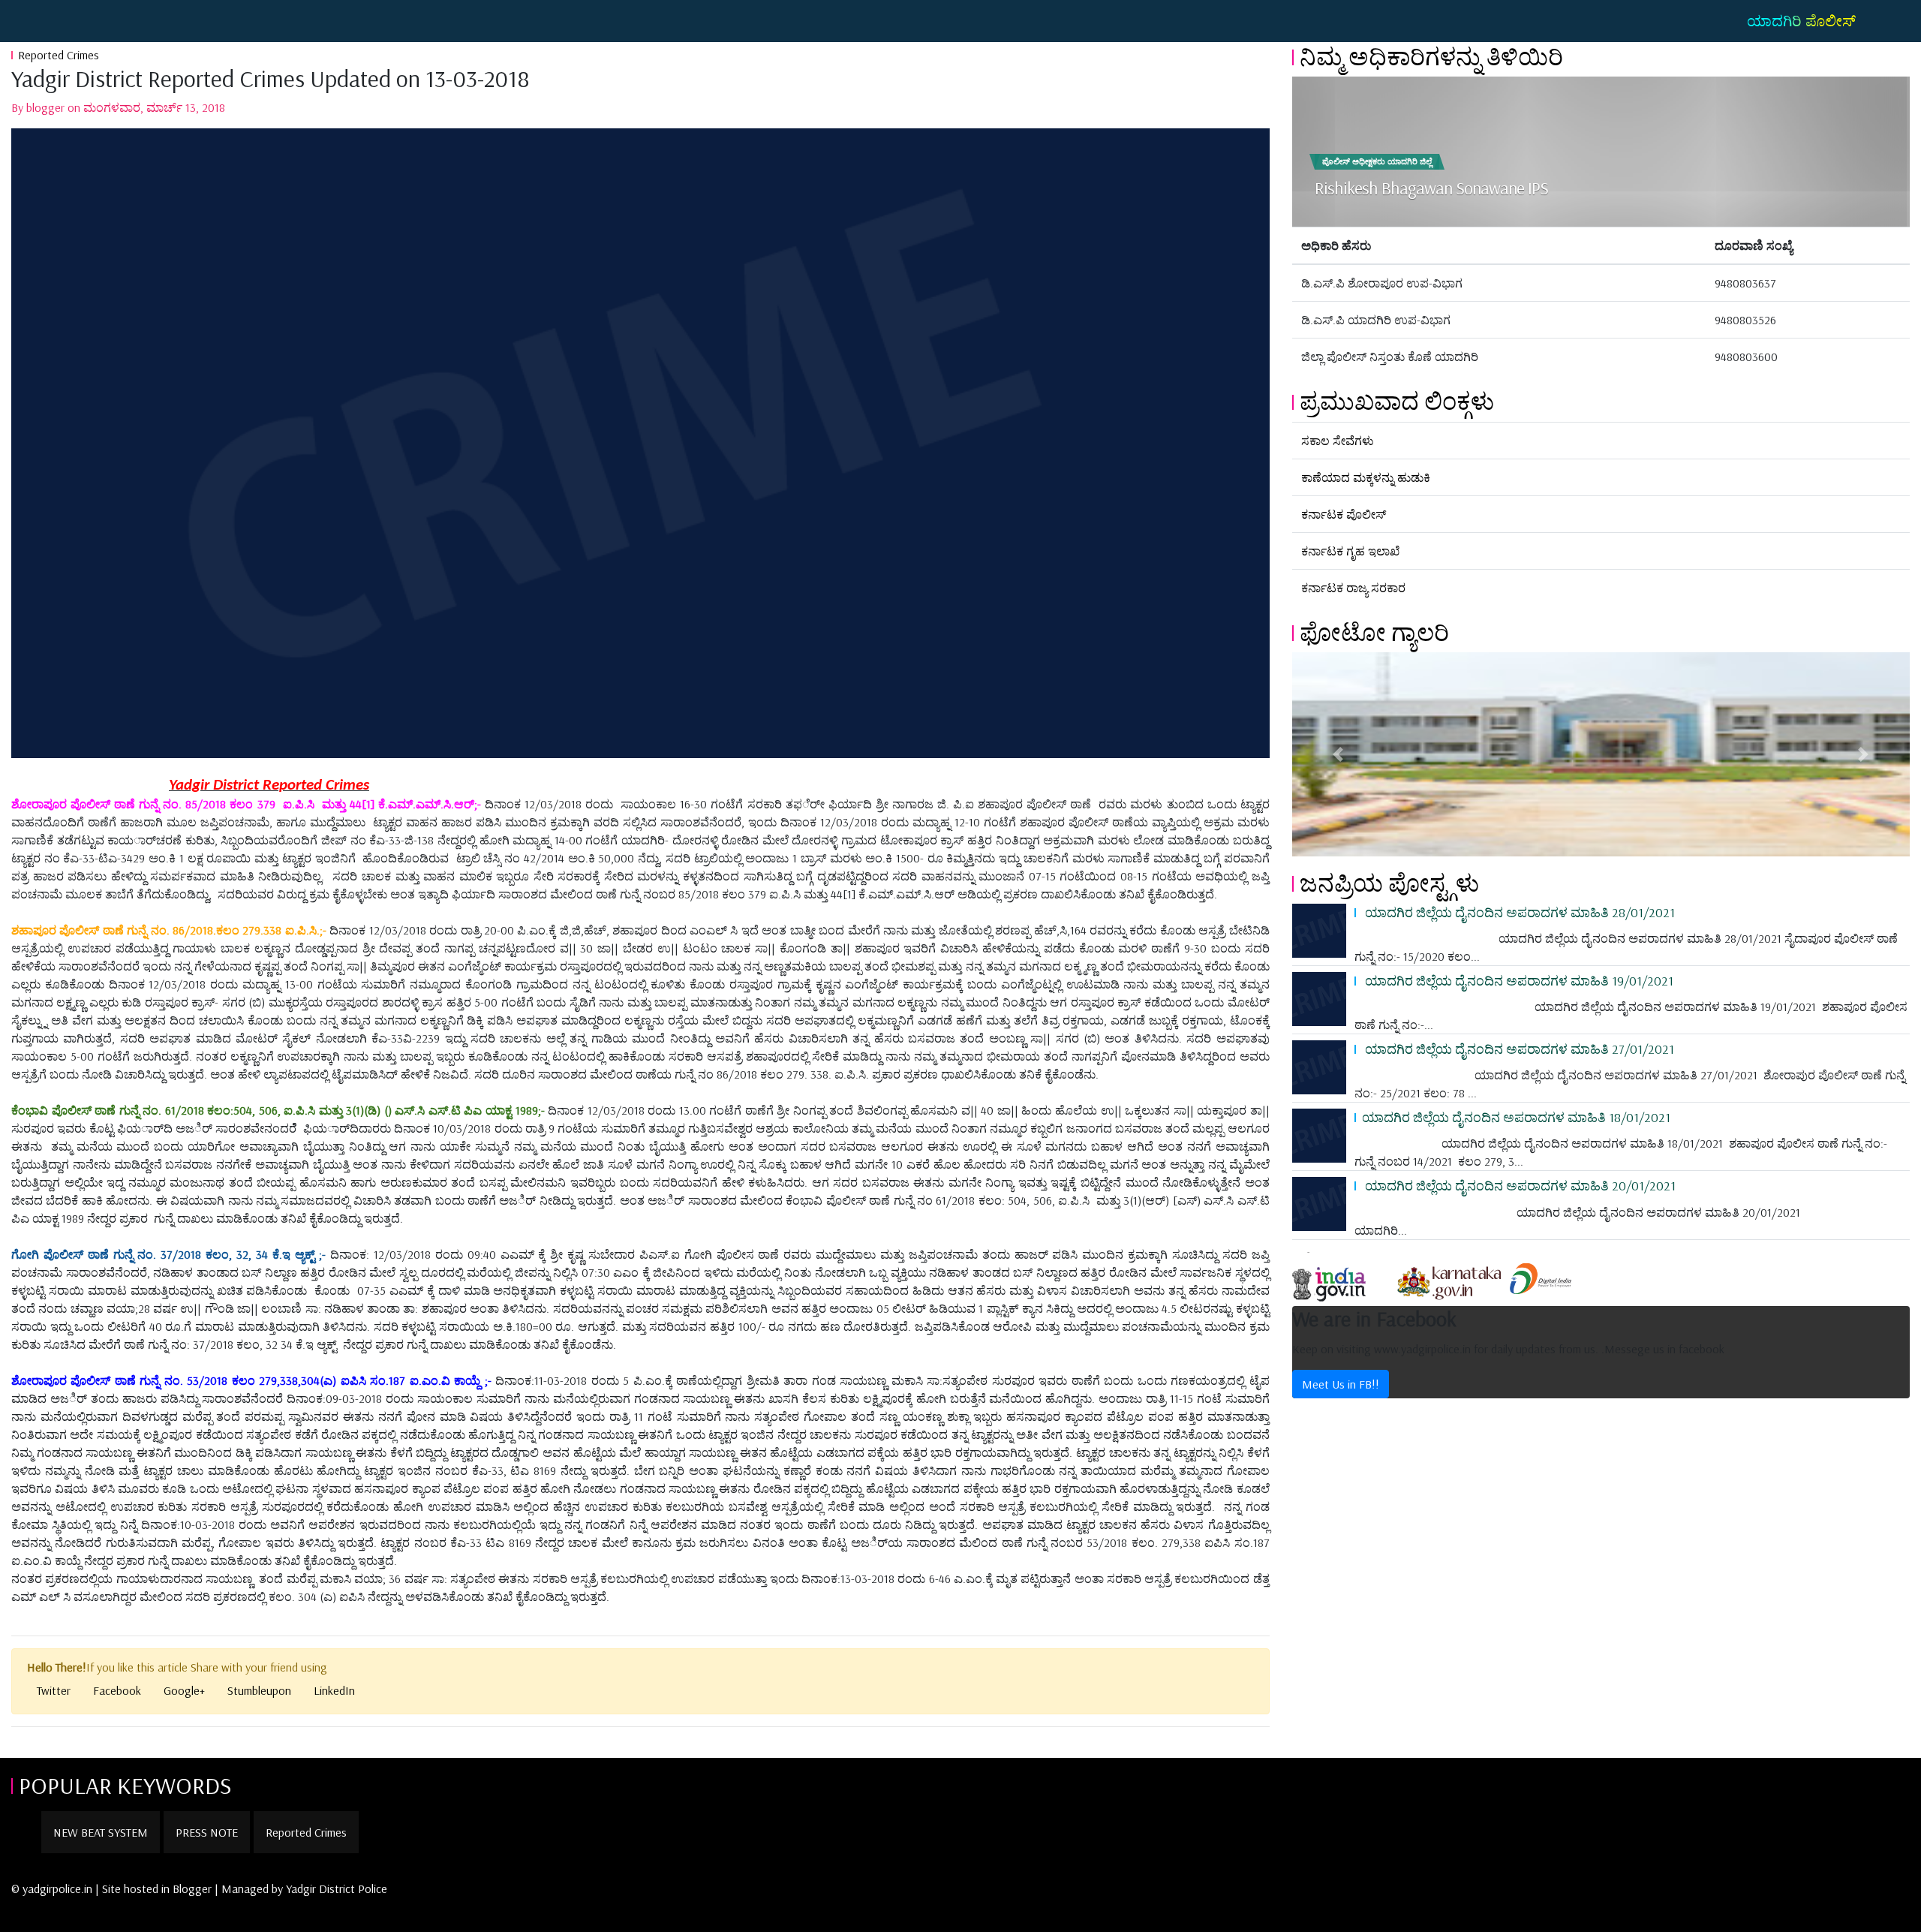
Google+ (184, 1690)
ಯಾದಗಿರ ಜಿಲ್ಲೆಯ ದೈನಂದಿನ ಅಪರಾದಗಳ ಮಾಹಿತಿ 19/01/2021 (1518, 980)
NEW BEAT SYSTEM (101, 1832)
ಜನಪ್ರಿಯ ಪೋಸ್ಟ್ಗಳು (1389, 883)
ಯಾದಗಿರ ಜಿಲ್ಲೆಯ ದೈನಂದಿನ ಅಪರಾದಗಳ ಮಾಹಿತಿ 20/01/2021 (1519, 1185)
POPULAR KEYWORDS (125, 1785)
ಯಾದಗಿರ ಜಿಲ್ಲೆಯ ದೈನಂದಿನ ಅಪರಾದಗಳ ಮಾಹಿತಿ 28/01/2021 (1518, 912)
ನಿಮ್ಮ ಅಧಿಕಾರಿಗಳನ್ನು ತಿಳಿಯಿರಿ (1431, 56)
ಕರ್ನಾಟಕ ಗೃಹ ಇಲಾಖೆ (1350, 551)
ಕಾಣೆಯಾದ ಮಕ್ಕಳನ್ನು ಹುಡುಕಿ (1366, 477)
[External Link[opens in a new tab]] (1342, 1277)
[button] (1338, 754)
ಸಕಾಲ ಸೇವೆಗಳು (1338, 441)
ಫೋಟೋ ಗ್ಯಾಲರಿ (1374, 632)
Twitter (54, 1690)
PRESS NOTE (207, 1832)
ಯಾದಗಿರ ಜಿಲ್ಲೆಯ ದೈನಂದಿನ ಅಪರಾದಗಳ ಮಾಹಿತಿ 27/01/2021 (1518, 1049)
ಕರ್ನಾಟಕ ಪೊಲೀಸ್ (1344, 514)
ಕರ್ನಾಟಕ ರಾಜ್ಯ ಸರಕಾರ (1353, 588)
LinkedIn (334, 1690)
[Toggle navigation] (33, 21)
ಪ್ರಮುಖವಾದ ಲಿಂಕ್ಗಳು (1397, 401)
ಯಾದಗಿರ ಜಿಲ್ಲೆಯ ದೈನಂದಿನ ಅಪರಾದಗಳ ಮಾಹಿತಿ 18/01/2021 (1516, 1117)
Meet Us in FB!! (1341, 1384)
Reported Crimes (59, 55)
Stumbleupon (259, 1690)
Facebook (117, 1690)
